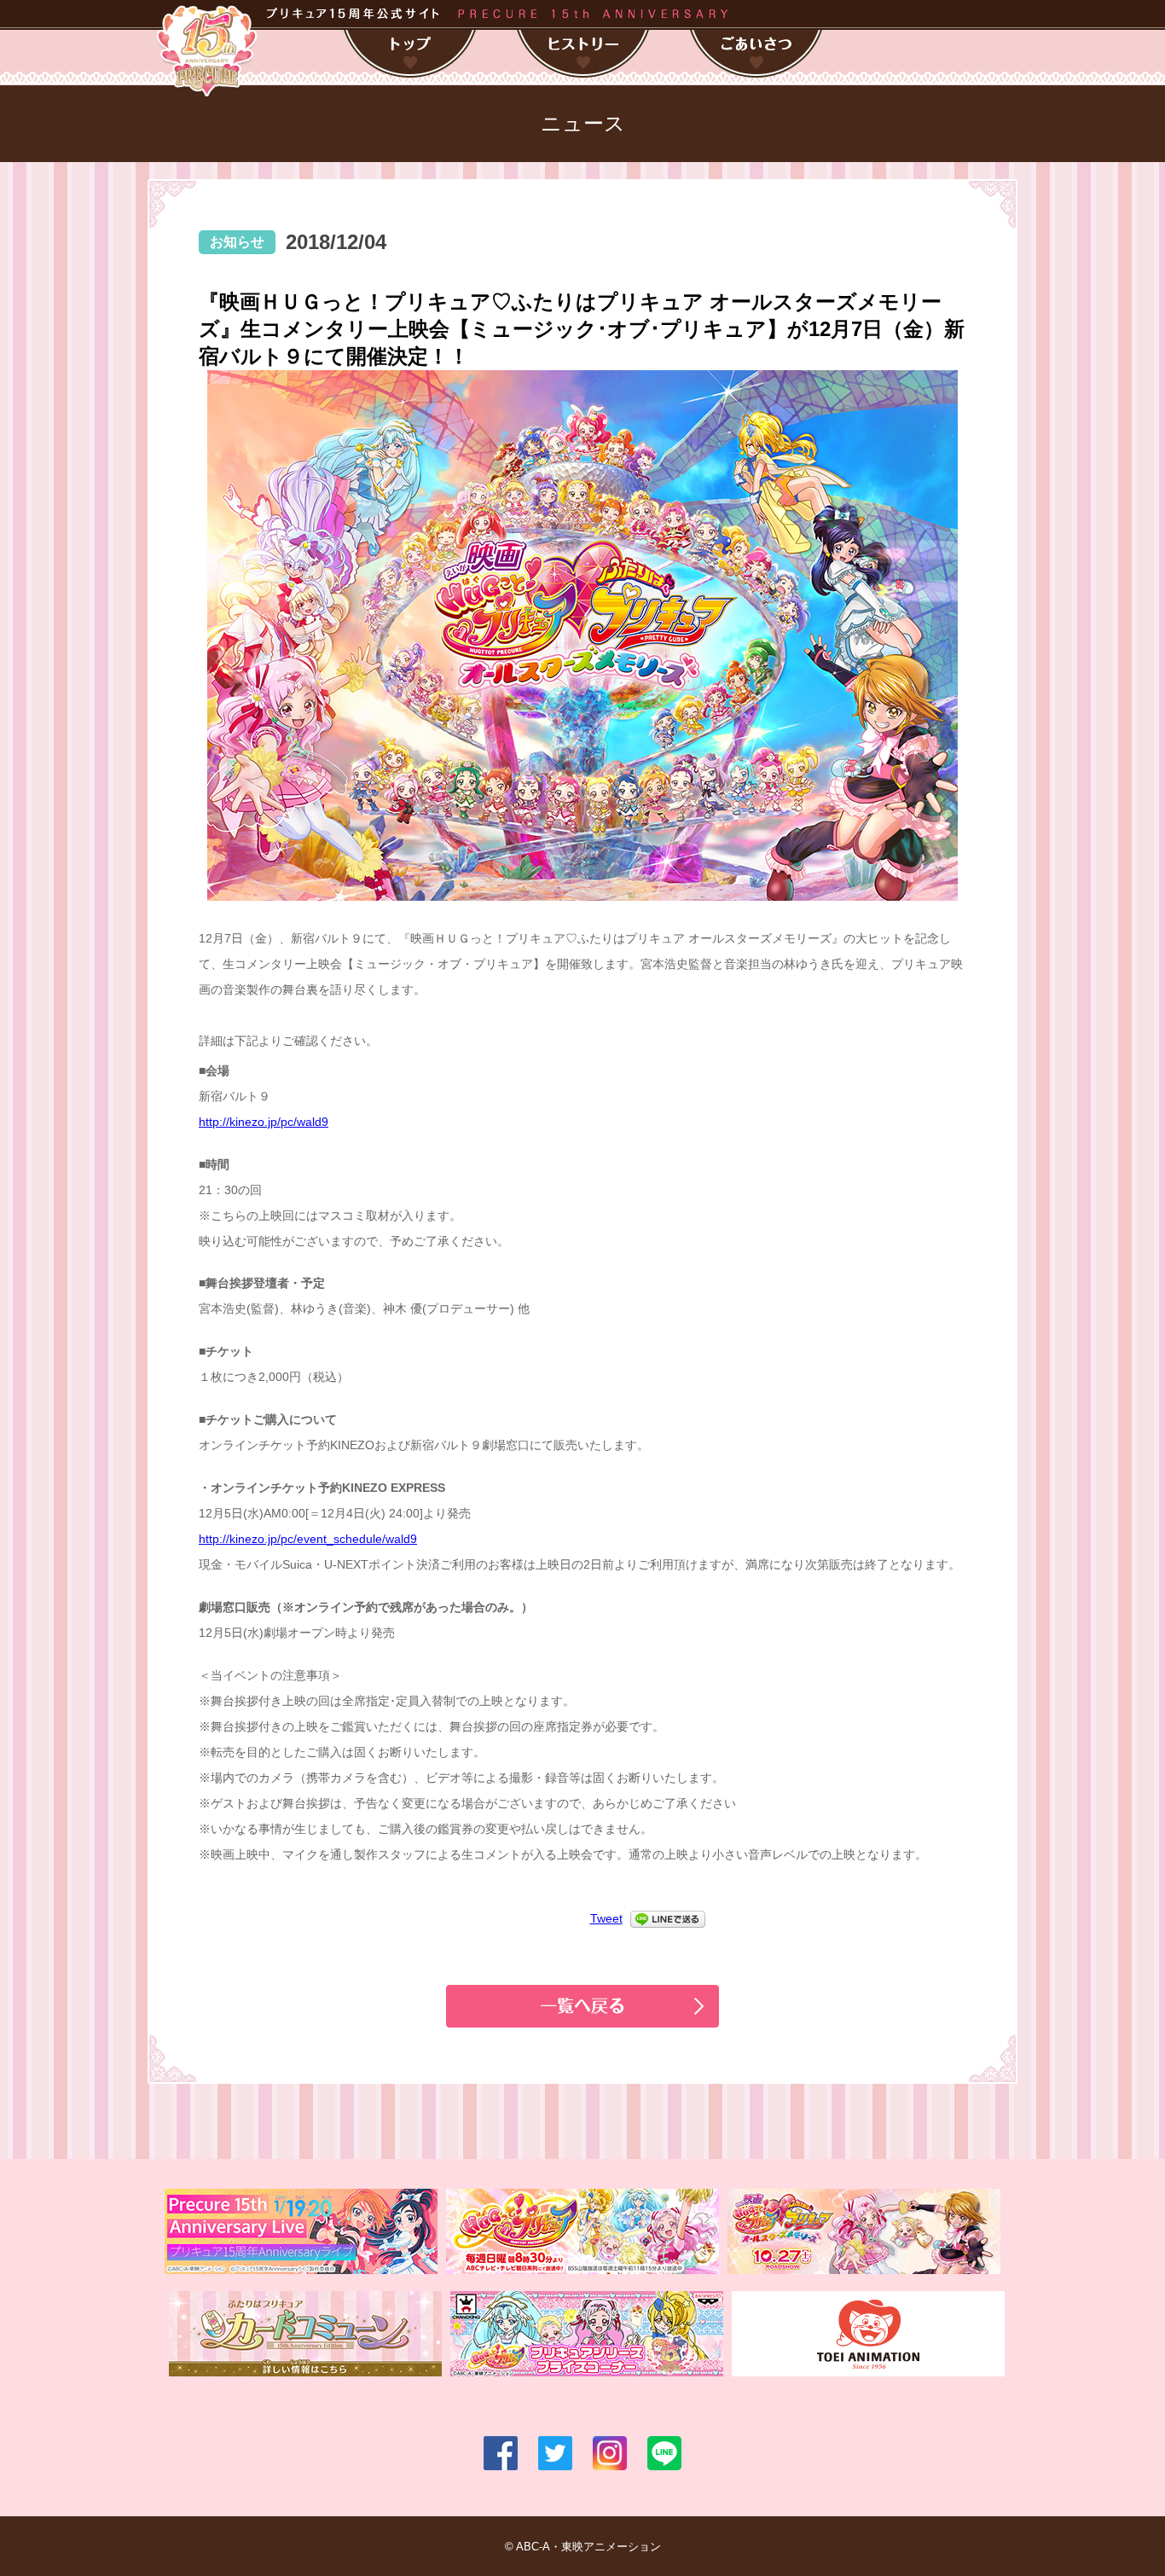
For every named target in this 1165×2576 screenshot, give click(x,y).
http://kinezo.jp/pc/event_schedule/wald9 (308, 1539)
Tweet (606, 1918)
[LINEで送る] (668, 1918)
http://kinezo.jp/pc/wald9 (264, 1122)
